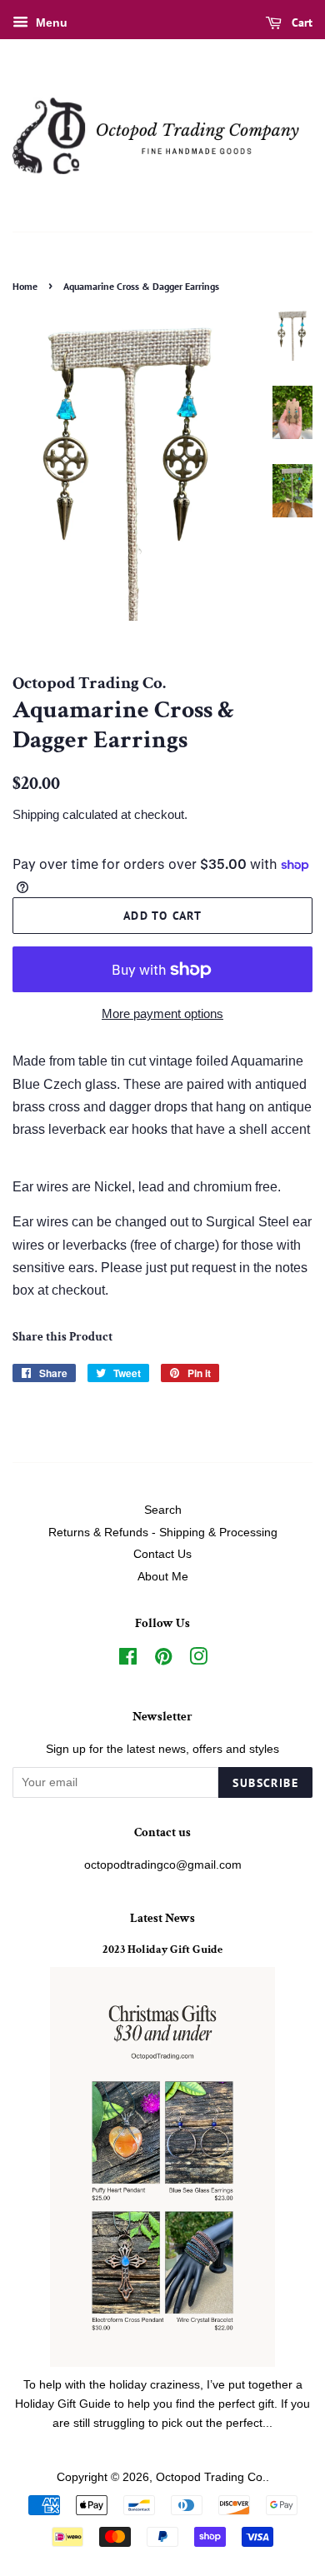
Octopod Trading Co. (211, 2477)
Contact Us (162, 1554)
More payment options (162, 1013)
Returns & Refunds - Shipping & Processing (163, 1533)
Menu (50, 22)
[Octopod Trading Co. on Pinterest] (163, 1660)
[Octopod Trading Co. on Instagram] (198, 1660)
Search (163, 1510)
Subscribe (265, 1783)
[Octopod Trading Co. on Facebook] (128, 1660)
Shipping (36, 814)
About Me (163, 1577)
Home (25, 286)
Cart (300, 22)
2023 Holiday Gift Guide (162, 1949)
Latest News (162, 1918)
